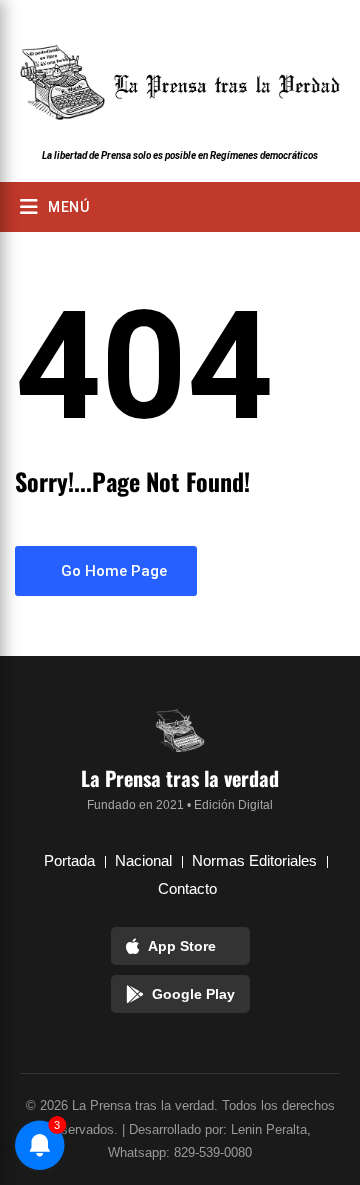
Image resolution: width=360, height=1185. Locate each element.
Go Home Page (112, 571)
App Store (182, 946)
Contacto (187, 888)
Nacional (143, 860)
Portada (69, 860)
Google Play (193, 994)
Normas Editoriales (254, 860)
